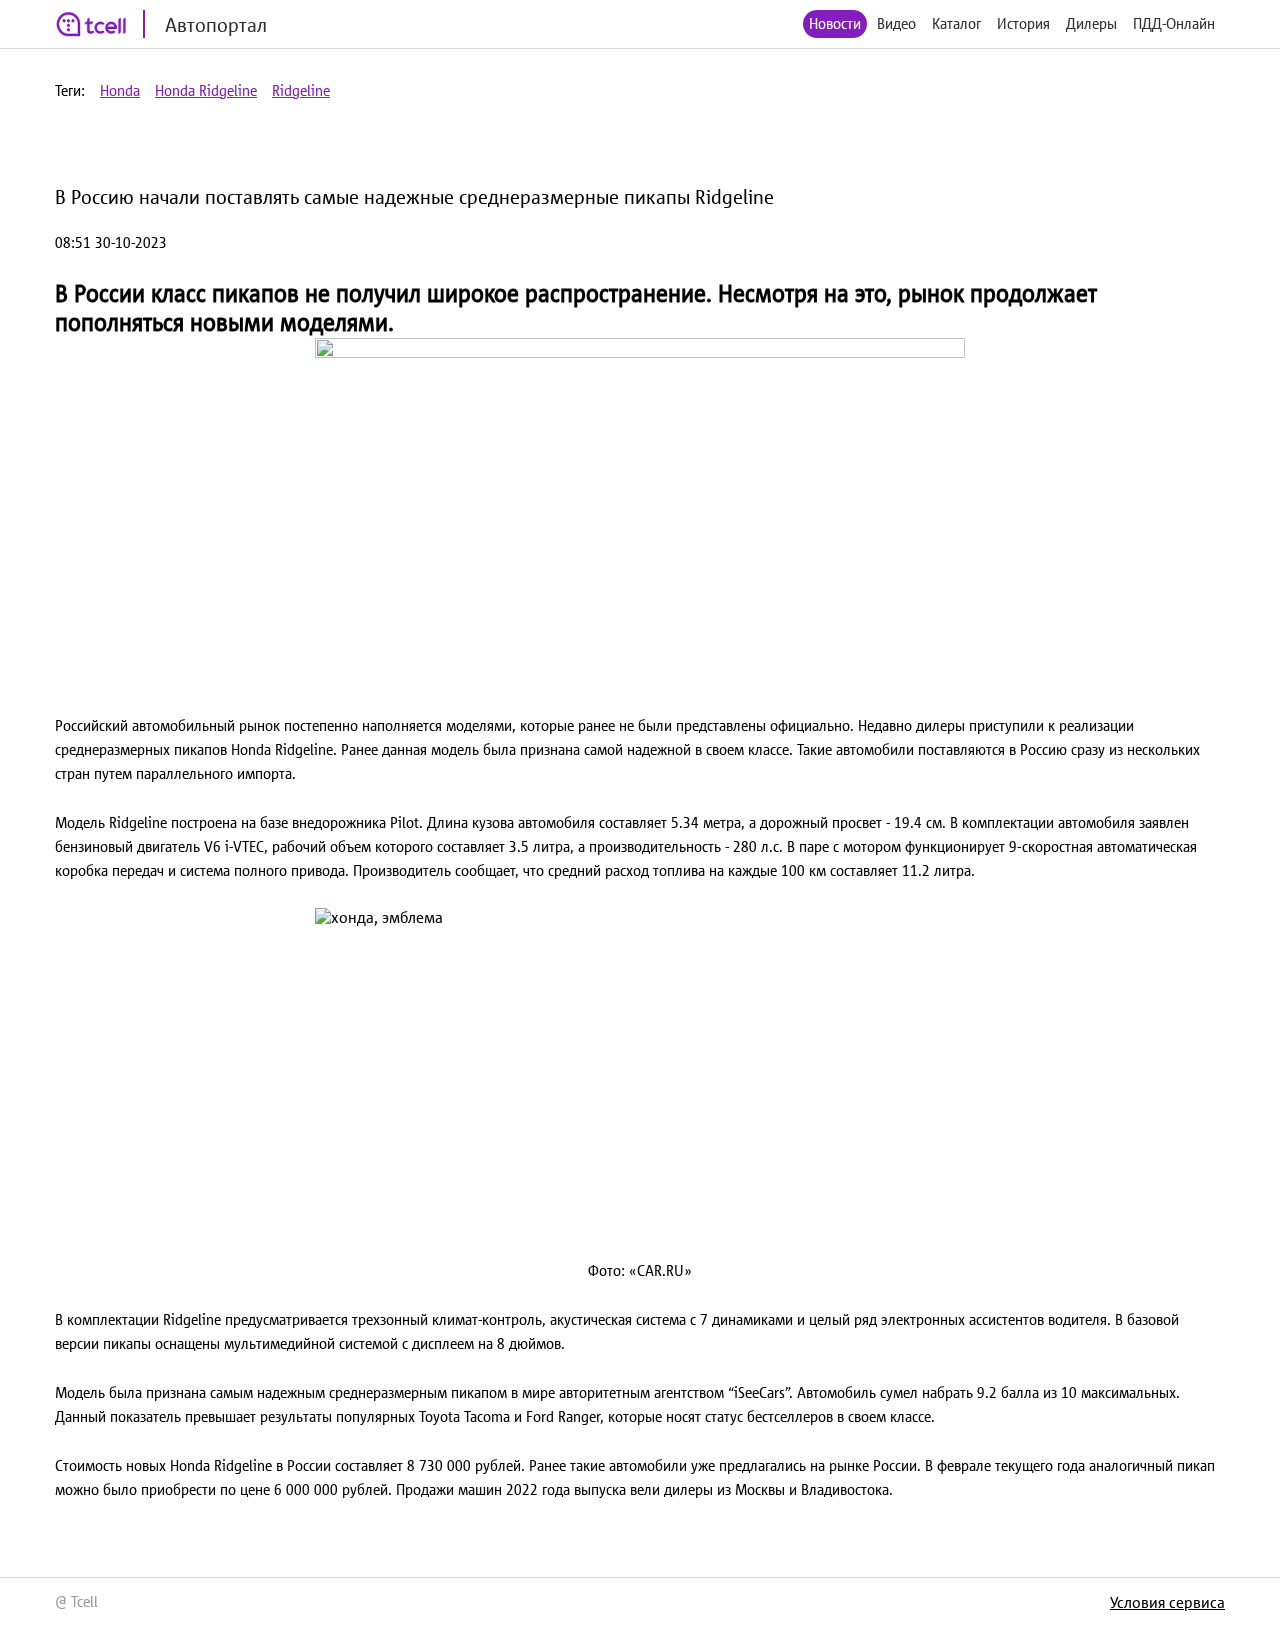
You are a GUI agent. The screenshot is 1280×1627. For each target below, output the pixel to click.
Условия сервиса (1167, 1602)
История (1023, 23)
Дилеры (1091, 23)
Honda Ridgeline (206, 90)
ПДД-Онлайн (1174, 23)
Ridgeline (301, 90)
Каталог (956, 23)
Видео (896, 23)
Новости (835, 23)
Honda (120, 90)
